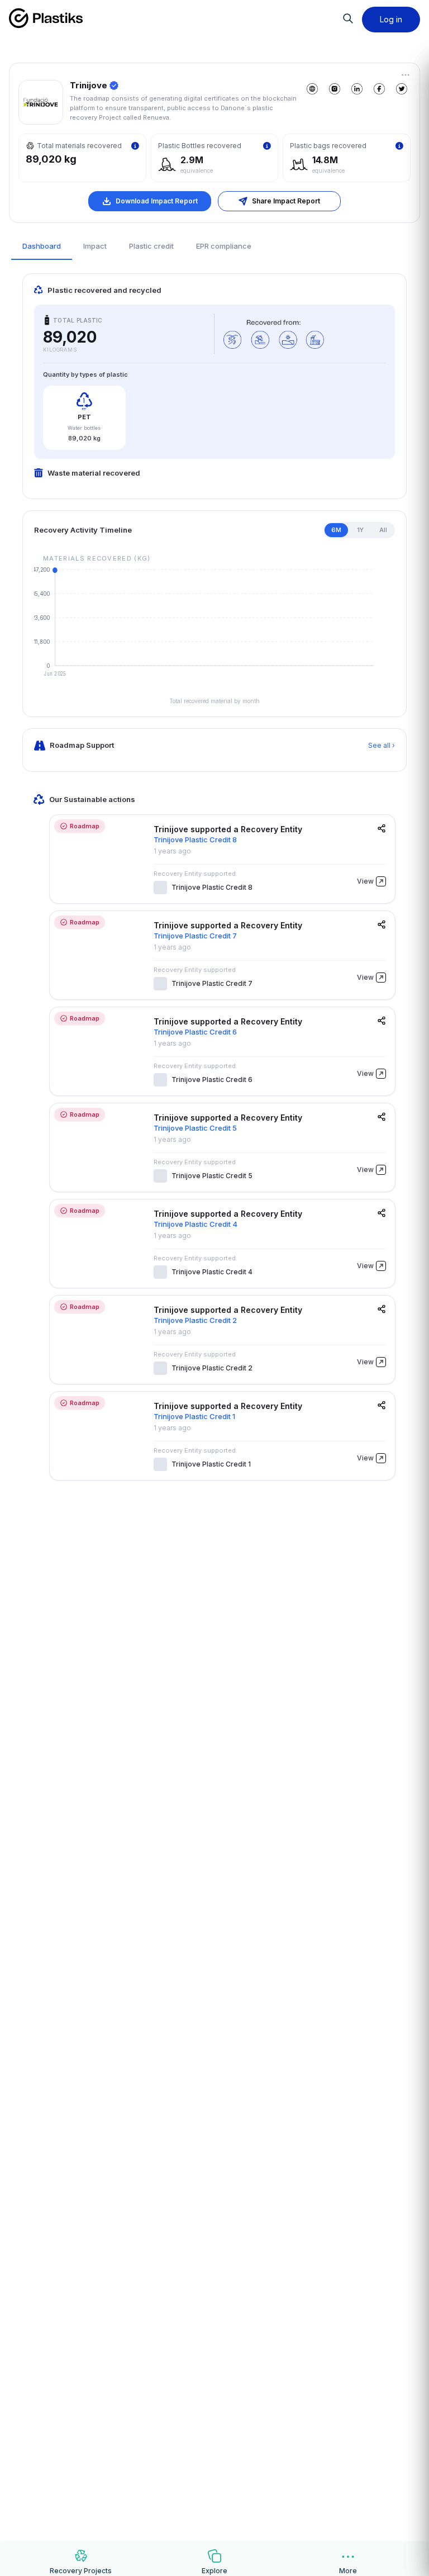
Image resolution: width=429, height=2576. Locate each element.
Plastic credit (151, 246)
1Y (360, 530)
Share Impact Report (286, 201)
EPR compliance (224, 246)
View (365, 881)
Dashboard (42, 246)
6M (336, 530)
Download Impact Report (157, 201)
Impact (95, 246)
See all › (382, 745)
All (383, 530)
